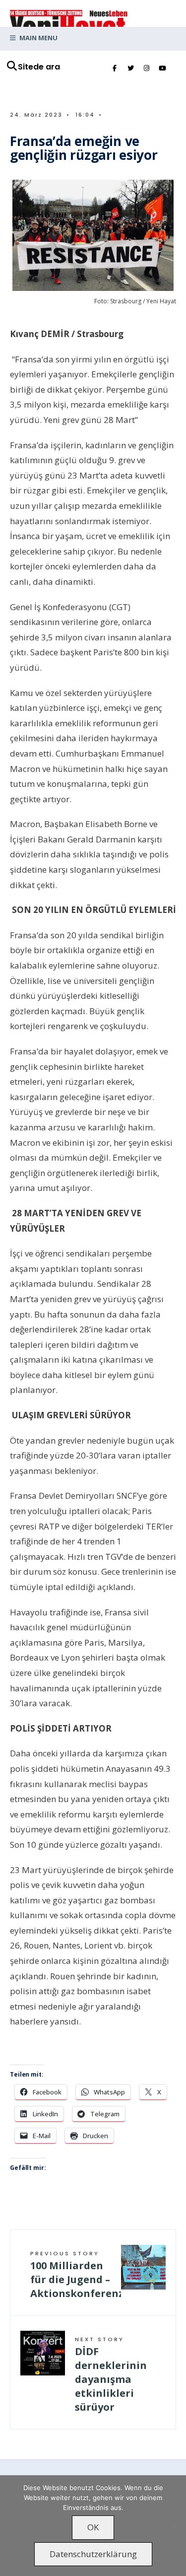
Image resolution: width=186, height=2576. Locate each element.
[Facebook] (115, 69)
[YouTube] (162, 69)
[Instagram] (146, 69)
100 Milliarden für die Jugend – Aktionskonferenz (76, 2275)
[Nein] (174, 2526)
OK (93, 2527)
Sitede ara (39, 67)
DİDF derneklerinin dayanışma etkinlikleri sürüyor (111, 2374)
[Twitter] (130, 69)
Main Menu (38, 38)
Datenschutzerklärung (93, 2554)
